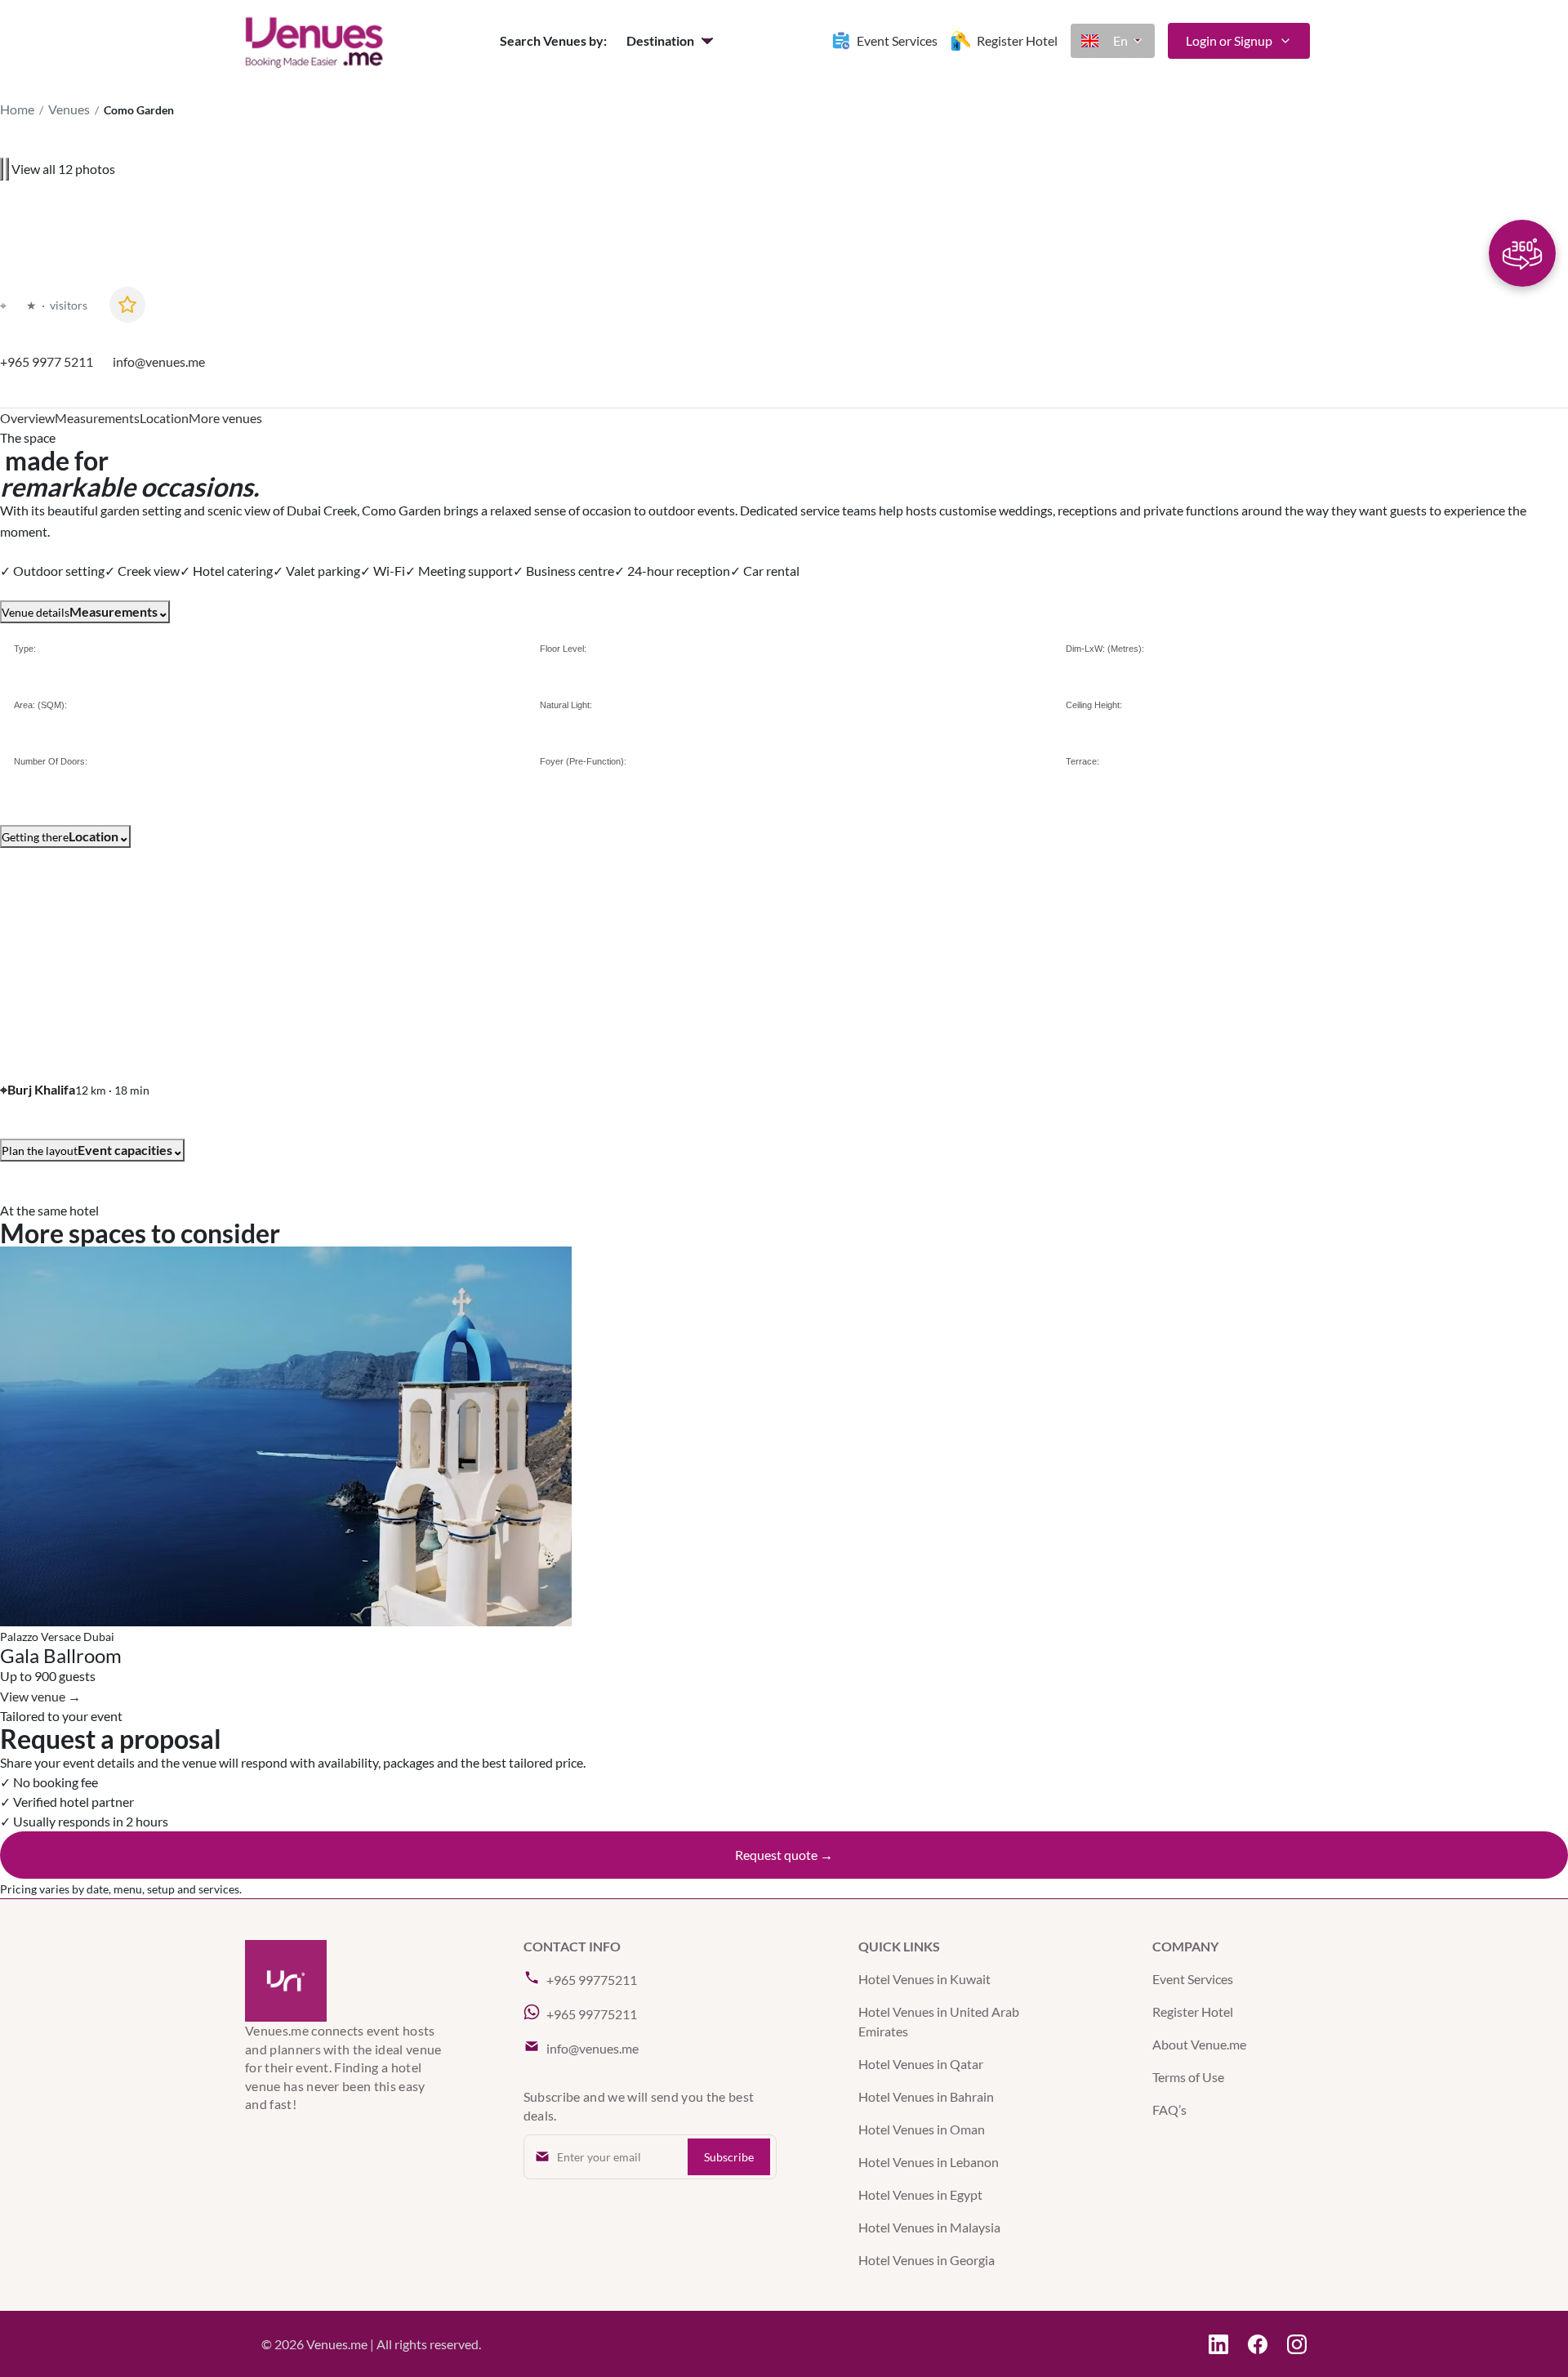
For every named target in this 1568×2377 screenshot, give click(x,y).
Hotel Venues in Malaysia (929, 2227)
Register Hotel (1193, 2011)
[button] (672, 41)
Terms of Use (1188, 2077)
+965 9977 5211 (47, 362)
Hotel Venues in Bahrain (926, 2096)
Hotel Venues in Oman (922, 2129)
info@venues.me (159, 362)
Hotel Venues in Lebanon (929, 2162)
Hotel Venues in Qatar (921, 2064)
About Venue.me (1199, 2044)
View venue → (40, 1696)
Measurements (97, 418)
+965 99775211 (592, 1980)
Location (164, 418)
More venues (225, 418)
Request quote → (784, 1855)
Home (17, 109)
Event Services (1193, 1979)
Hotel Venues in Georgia (927, 2260)
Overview (27, 418)
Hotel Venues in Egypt (920, 2194)
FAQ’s (1169, 2109)
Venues (69, 109)
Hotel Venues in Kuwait (924, 1979)
